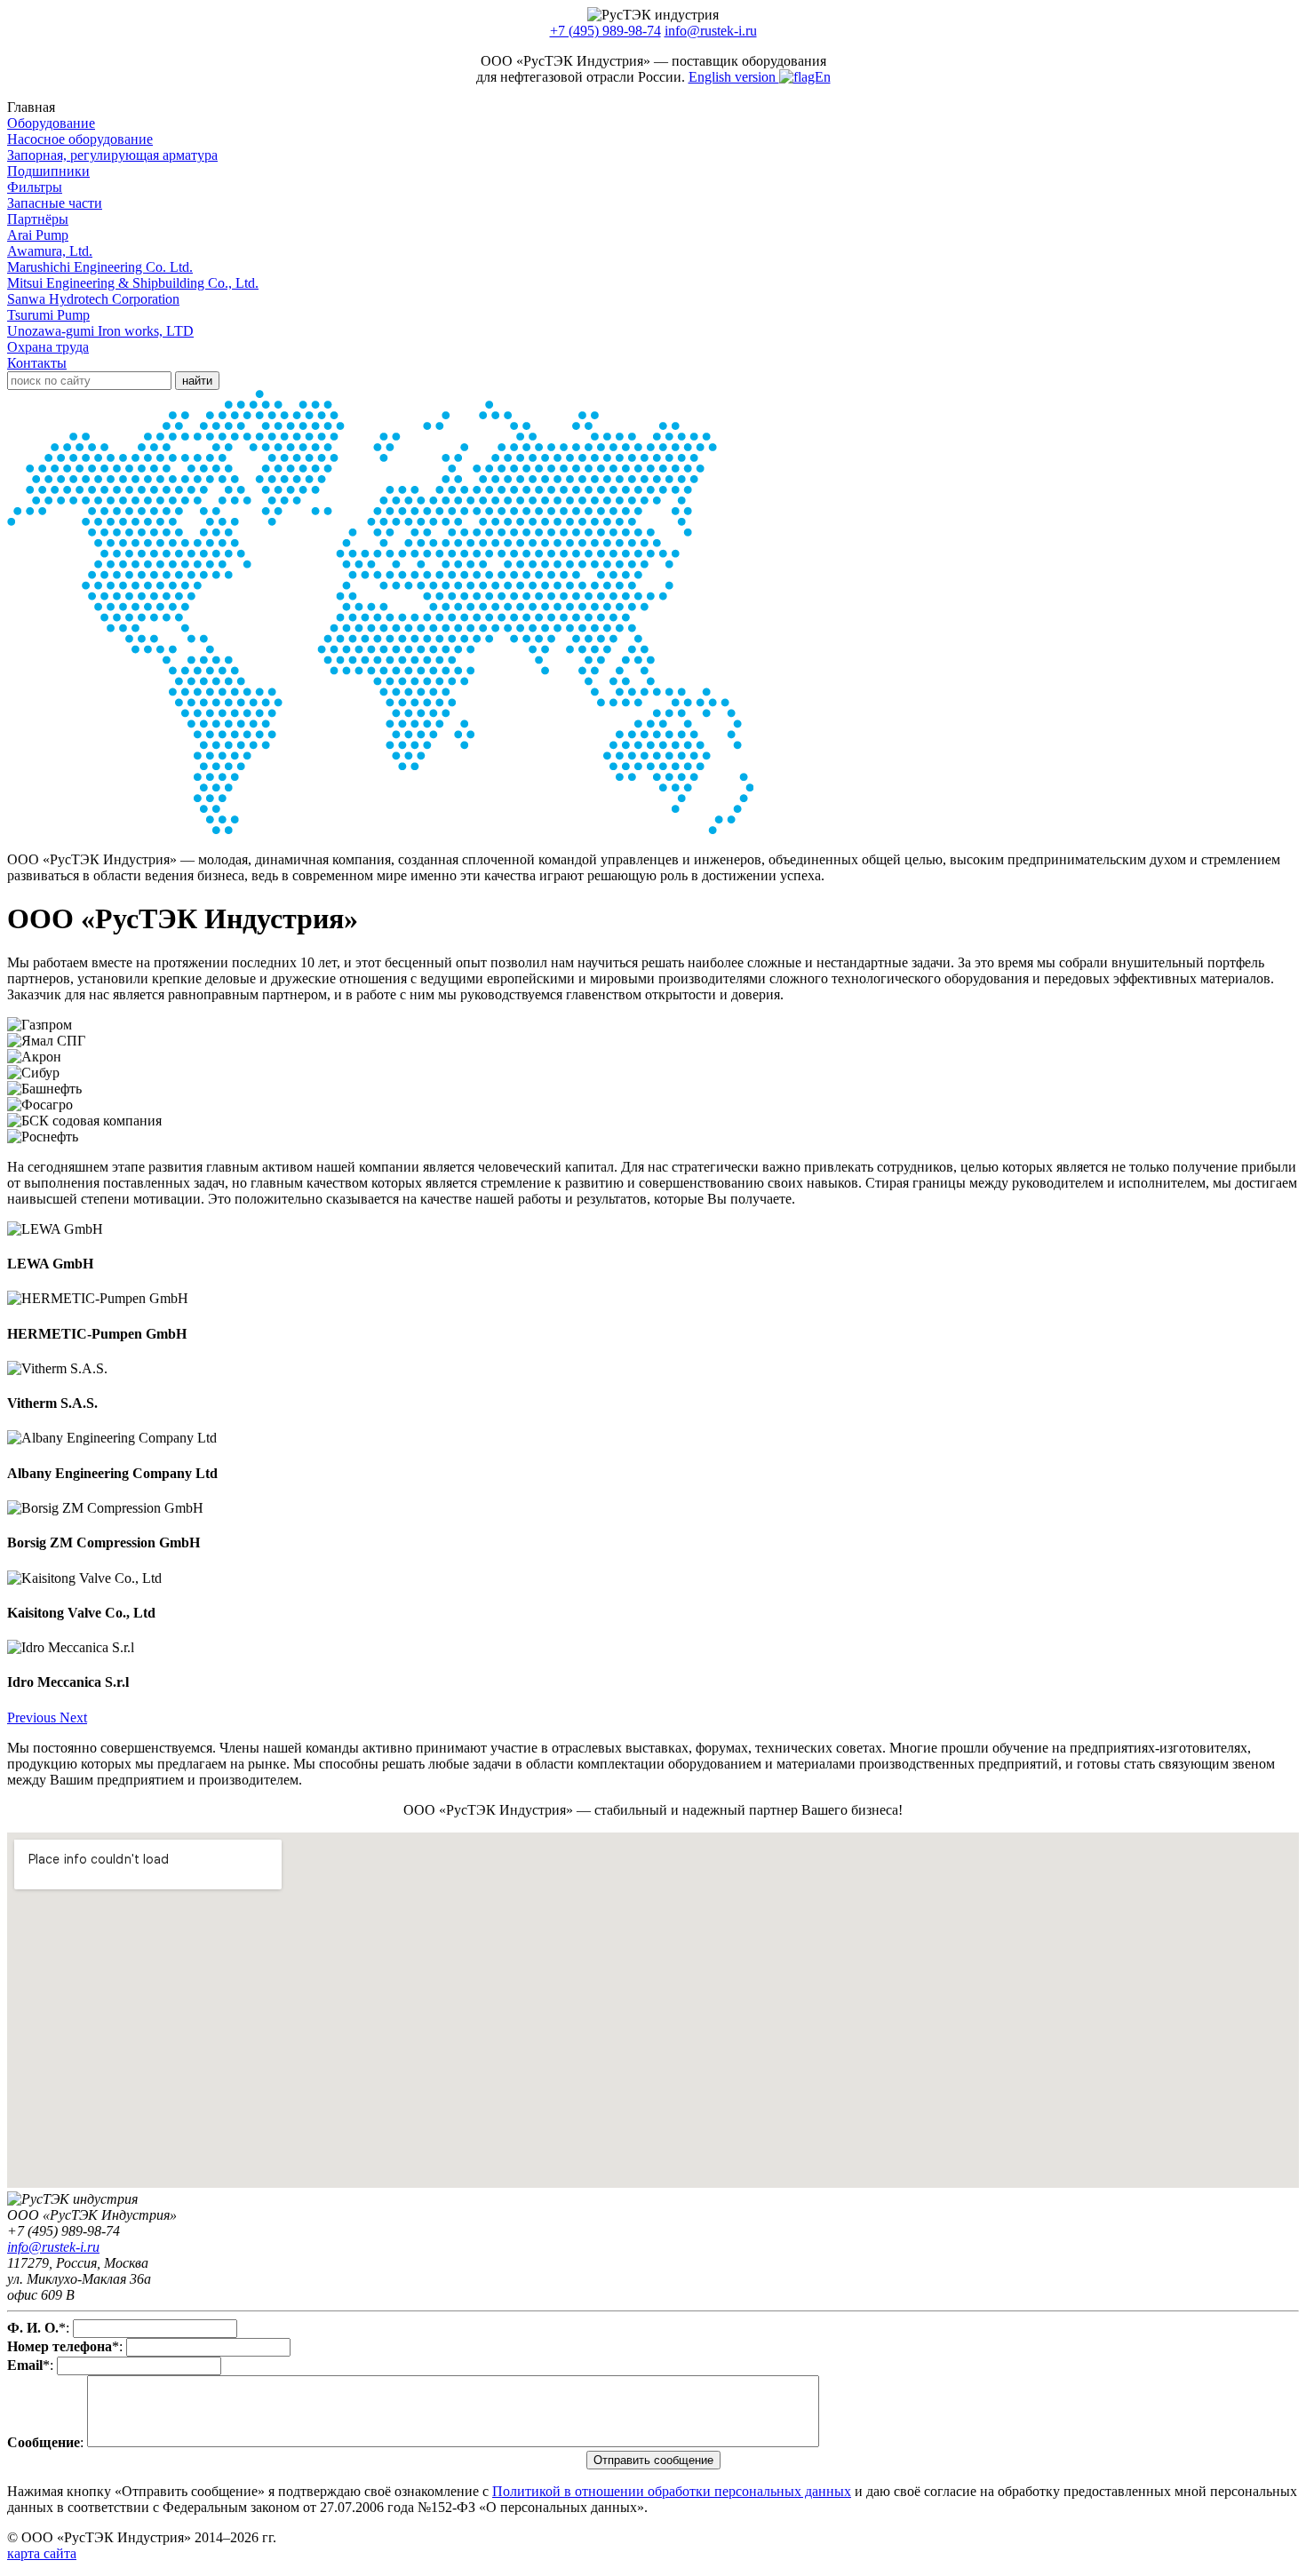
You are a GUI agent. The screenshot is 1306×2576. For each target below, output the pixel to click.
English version (734, 77)
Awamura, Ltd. (50, 251)
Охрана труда (48, 347)
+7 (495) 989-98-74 (605, 31)
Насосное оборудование (80, 139)
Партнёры (38, 219)
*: (38, 2328)
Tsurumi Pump (48, 315)
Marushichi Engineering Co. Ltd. (100, 267)
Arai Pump (38, 235)
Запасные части (55, 203)
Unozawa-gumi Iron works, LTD (100, 331)
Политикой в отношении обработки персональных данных (672, 2491)
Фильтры (35, 187)
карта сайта (42, 2553)
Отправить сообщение (653, 2460)
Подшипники (48, 171)
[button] (33, 1717)
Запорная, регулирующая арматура (112, 155)
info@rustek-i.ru (711, 31)
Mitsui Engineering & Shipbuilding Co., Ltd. (133, 283)
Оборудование (51, 123)
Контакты (37, 363)
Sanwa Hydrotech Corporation (93, 299)
